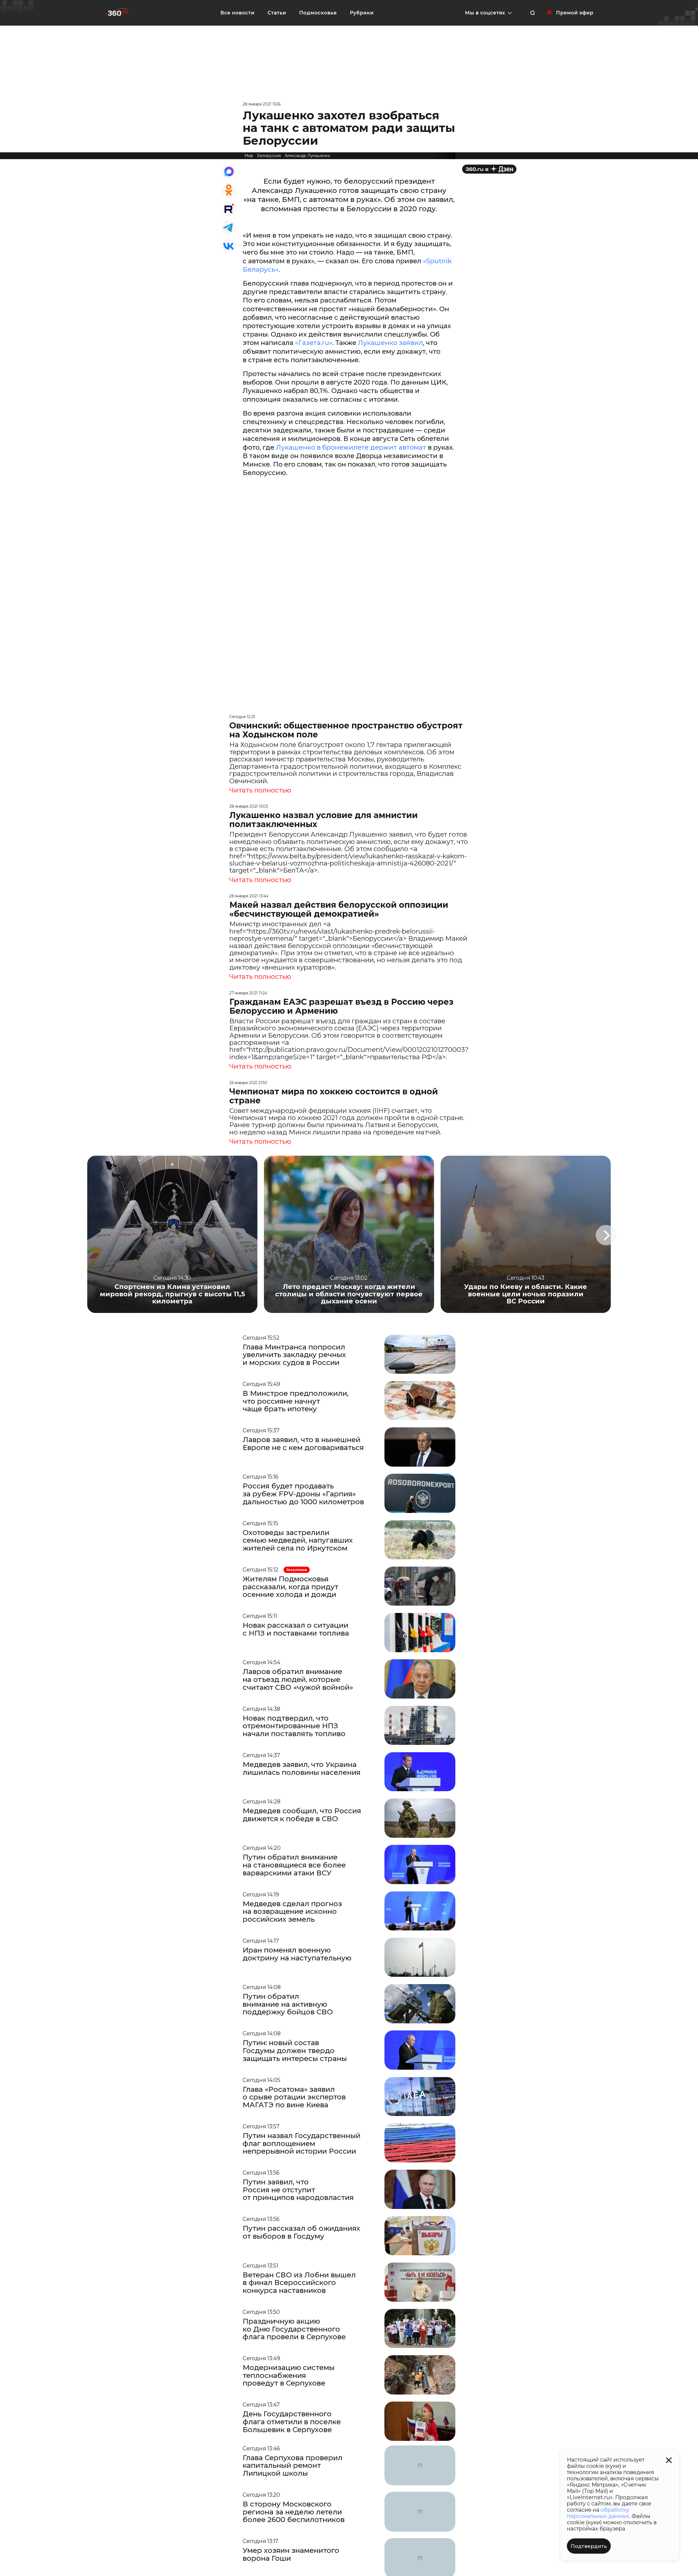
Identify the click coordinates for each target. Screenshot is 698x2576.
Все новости (237, 13)
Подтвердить (589, 2546)
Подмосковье (318, 13)
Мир (249, 156)
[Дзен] (489, 169)
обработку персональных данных (598, 2513)
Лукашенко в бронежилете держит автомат (351, 447)
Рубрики (362, 13)
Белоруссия (269, 156)
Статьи (277, 13)
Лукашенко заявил (390, 343)
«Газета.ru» (314, 343)
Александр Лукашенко (307, 156)
